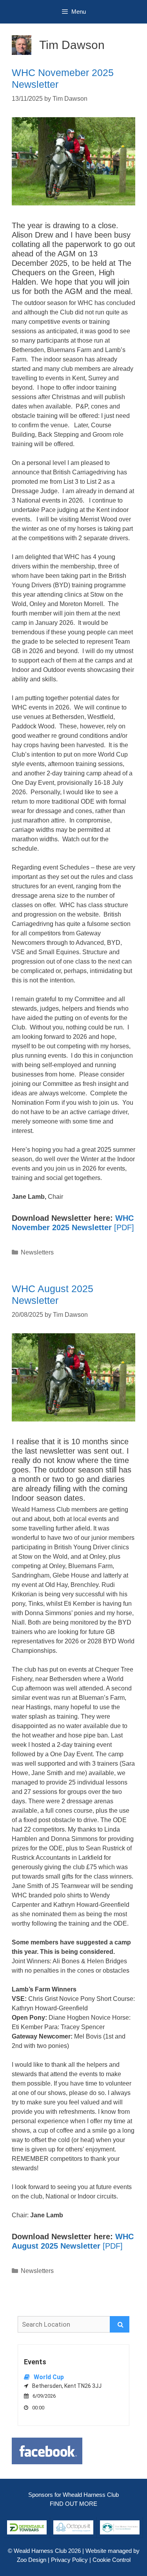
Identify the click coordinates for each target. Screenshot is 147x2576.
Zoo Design (32, 2560)
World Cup (49, 2377)
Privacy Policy (69, 2560)
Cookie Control (112, 2560)
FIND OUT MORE (73, 2504)
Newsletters (37, 1252)
